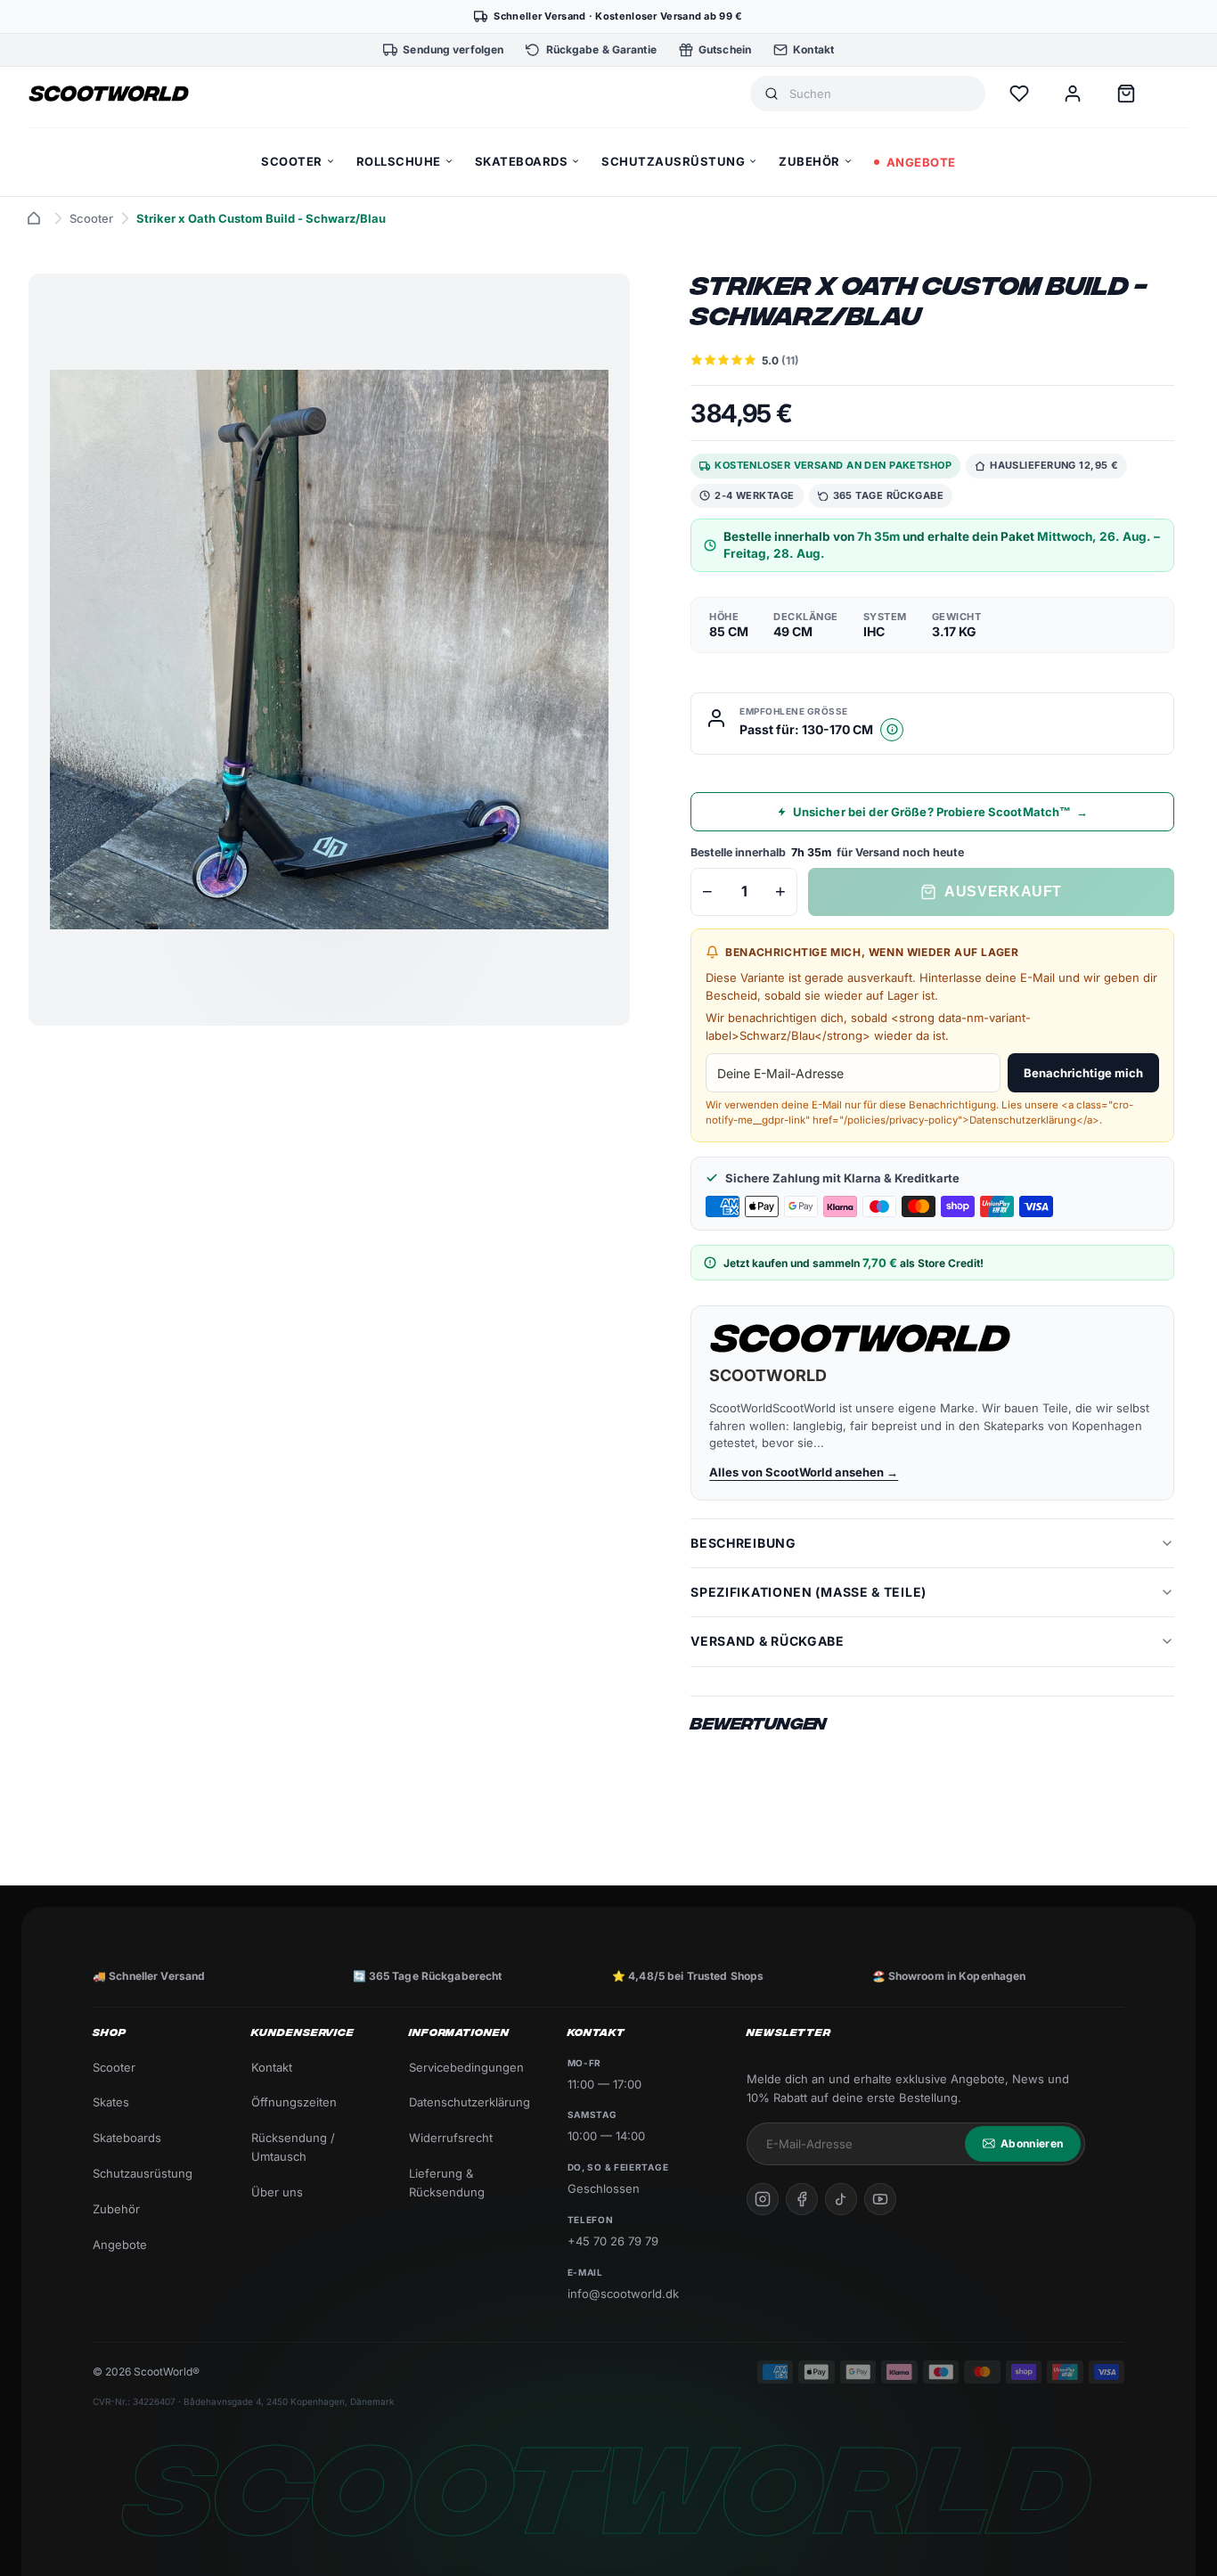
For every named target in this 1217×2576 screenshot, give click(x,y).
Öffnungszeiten (294, 2102)
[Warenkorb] (1126, 94)
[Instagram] (763, 2199)
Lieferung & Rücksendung (447, 2183)
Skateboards (127, 2138)
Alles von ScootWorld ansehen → (804, 1472)
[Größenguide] (892, 730)
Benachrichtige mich (1083, 1073)
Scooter (91, 218)
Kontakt (272, 2067)
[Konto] (1073, 94)
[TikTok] (841, 2199)
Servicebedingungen (466, 2067)
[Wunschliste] (1019, 94)
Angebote (120, 2245)
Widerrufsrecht (451, 2138)
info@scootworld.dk (623, 2294)
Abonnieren (1032, 2143)
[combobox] (880, 94)
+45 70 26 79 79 (613, 2241)
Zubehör (116, 2209)
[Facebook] (802, 2199)
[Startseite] (34, 218)
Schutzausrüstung (143, 2173)
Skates (111, 2102)
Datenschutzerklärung (470, 2102)
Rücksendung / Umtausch (293, 2147)
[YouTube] (880, 2199)
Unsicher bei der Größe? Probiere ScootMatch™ (941, 812)
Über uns (277, 2192)
